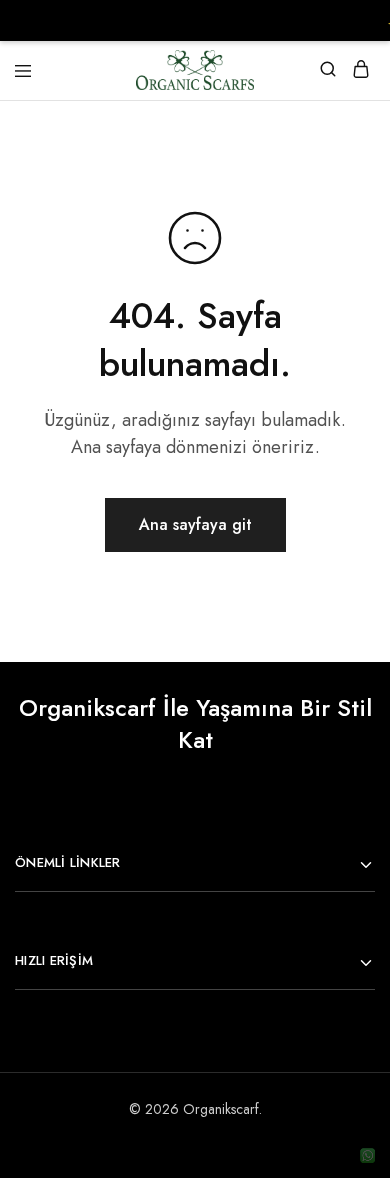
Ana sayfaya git (195, 524)
